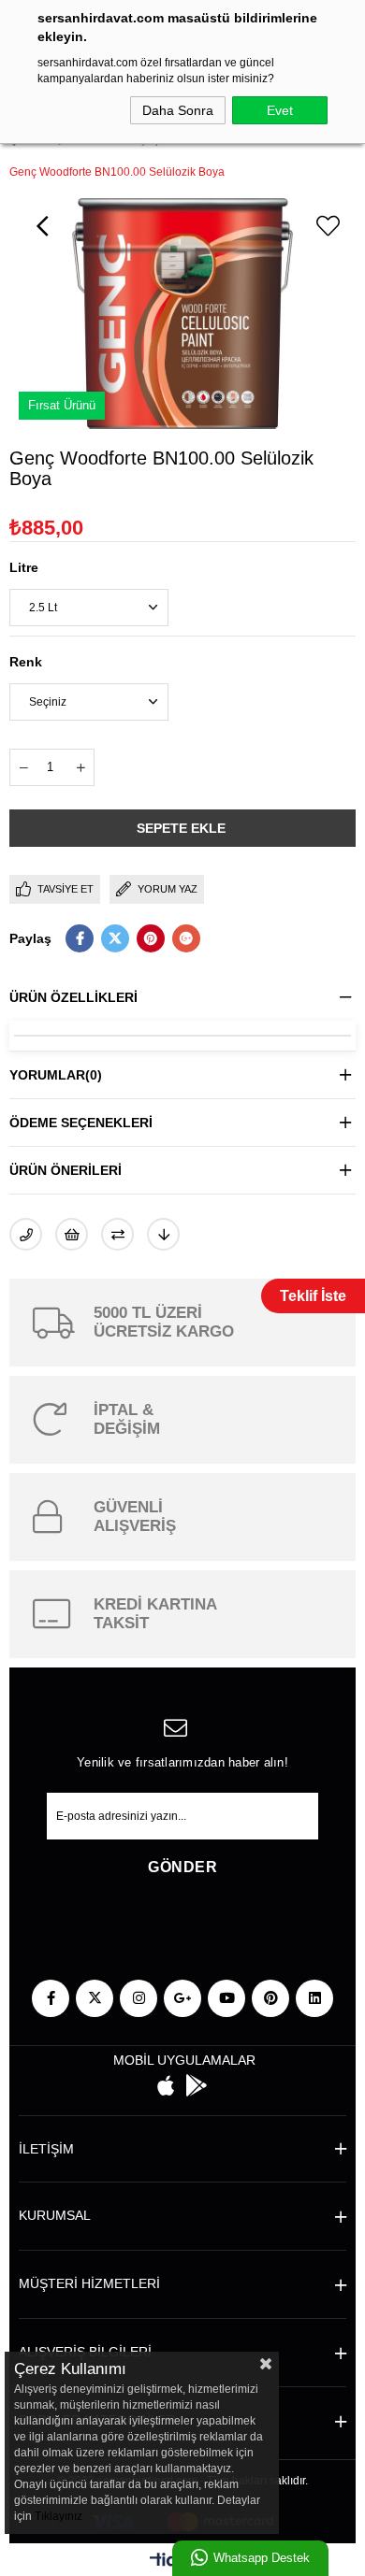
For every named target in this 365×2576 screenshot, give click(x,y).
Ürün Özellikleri (73, 997)
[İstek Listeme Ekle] (72, 1234)
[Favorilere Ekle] (328, 226)
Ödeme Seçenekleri (81, 1123)
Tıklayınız (58, 2516)
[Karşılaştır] (117, 1234)
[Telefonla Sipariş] (26, 1234)
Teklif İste (313, 1296)
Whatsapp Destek (262, 2558)
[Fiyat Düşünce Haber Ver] (163, 1234)
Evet (280, 110)
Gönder (182, 1867)
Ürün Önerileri (66, 1170)
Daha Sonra (178, 110)
